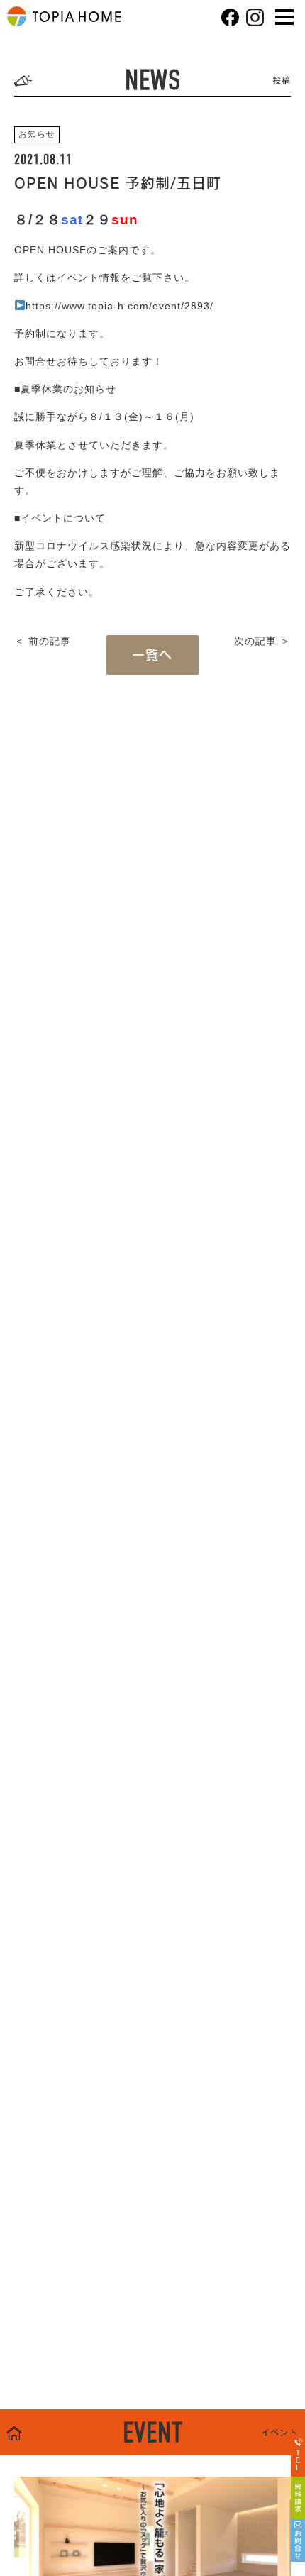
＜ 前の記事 (43, 641)
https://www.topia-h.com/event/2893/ (120, 306)
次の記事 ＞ (262, 641)
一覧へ (152, 655)
